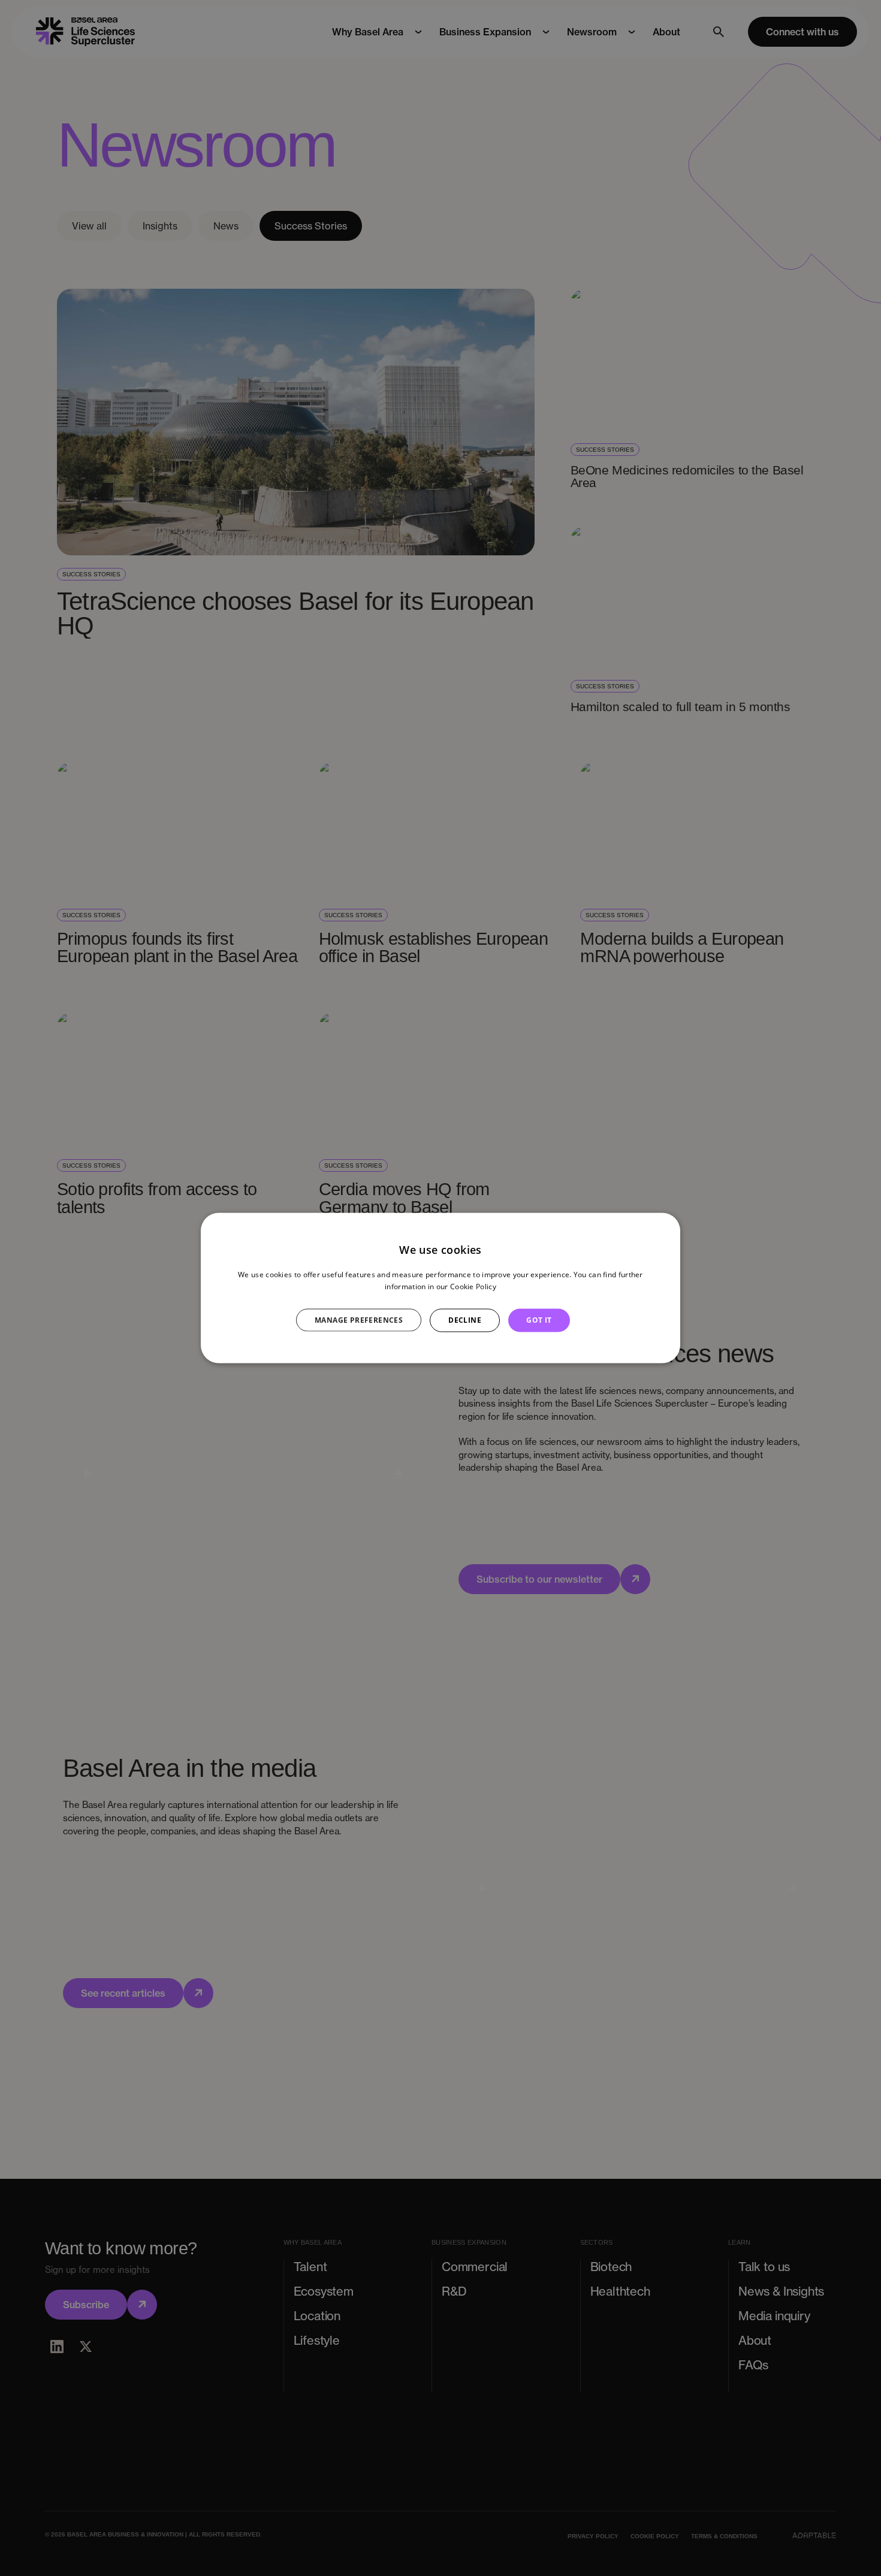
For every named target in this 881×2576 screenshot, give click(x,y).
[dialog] (441, 1288)
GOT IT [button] (539, 1320)
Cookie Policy (473, 1287)
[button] (365, 1320)
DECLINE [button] (465, 1320)
